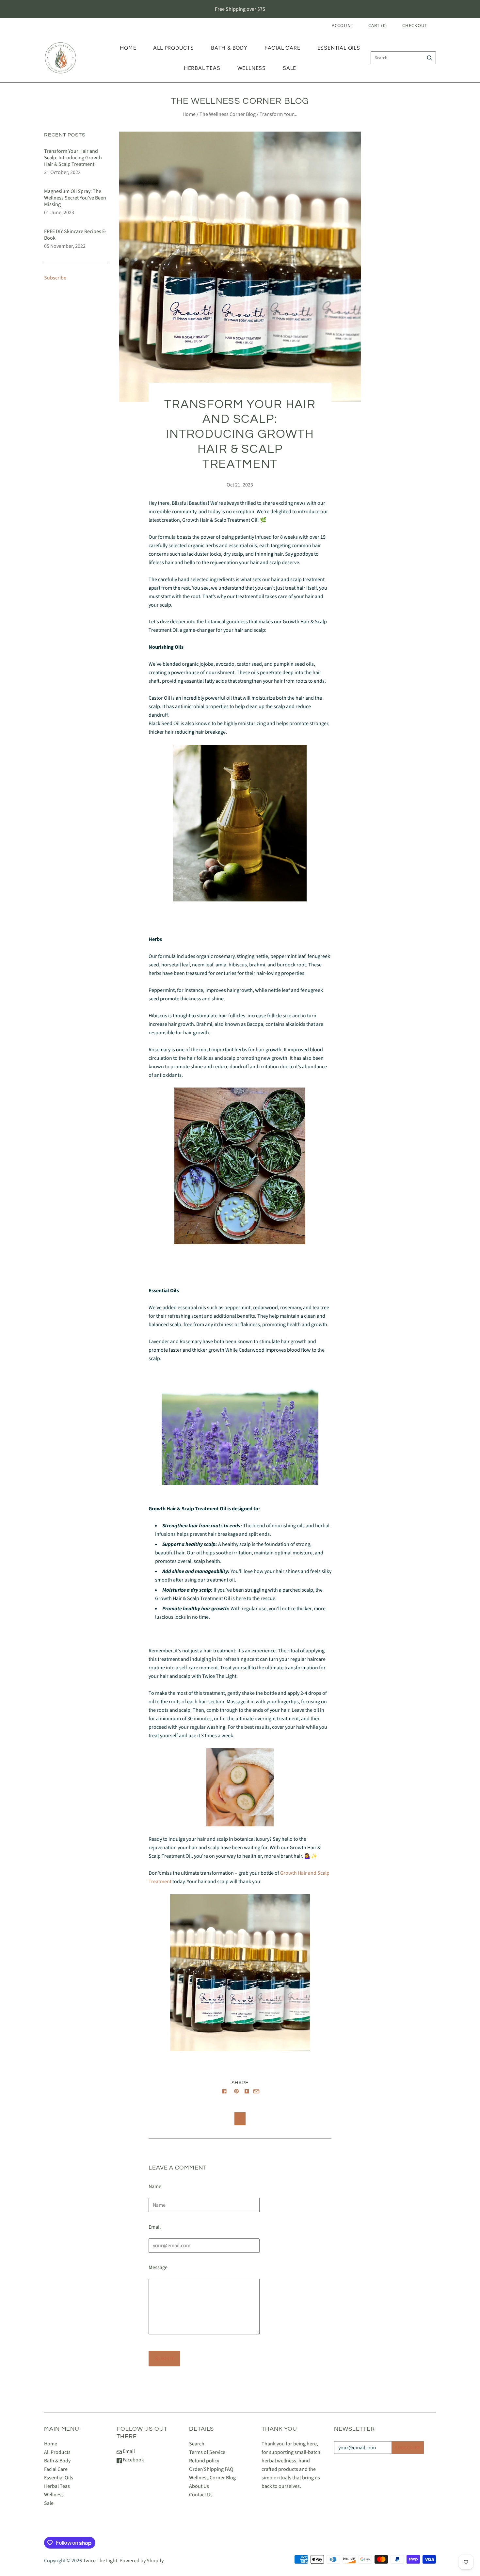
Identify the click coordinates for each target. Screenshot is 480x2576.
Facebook (133, 2460)
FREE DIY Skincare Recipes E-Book (75, 235)
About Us (199, 2486)
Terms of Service (207, 2452)
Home (128, 48)
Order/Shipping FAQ (211, 2469)
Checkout (415, 26)
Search (197, 2444)
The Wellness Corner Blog (228, 114)
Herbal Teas (202, 68)
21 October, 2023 (62, 172)
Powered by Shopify (142, 2561)
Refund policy (204, 2461)
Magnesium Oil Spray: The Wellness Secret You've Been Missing (75, 198)
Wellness (252, 68)
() (378, 26)
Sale (289, 68)
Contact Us (201, 2495)
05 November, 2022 (65, 246)
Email (155, 2227)
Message (158, 2267)
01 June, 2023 (59, 213)
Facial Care (282, 48)
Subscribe (55, 278)
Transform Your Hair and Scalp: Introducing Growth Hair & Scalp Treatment (73, 158)
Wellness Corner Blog (212, 2478)
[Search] (430, 58)
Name (155, 2186)
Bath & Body (229, 48)
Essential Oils (339, 48)
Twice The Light (100, 2561)
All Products (174, 48)
